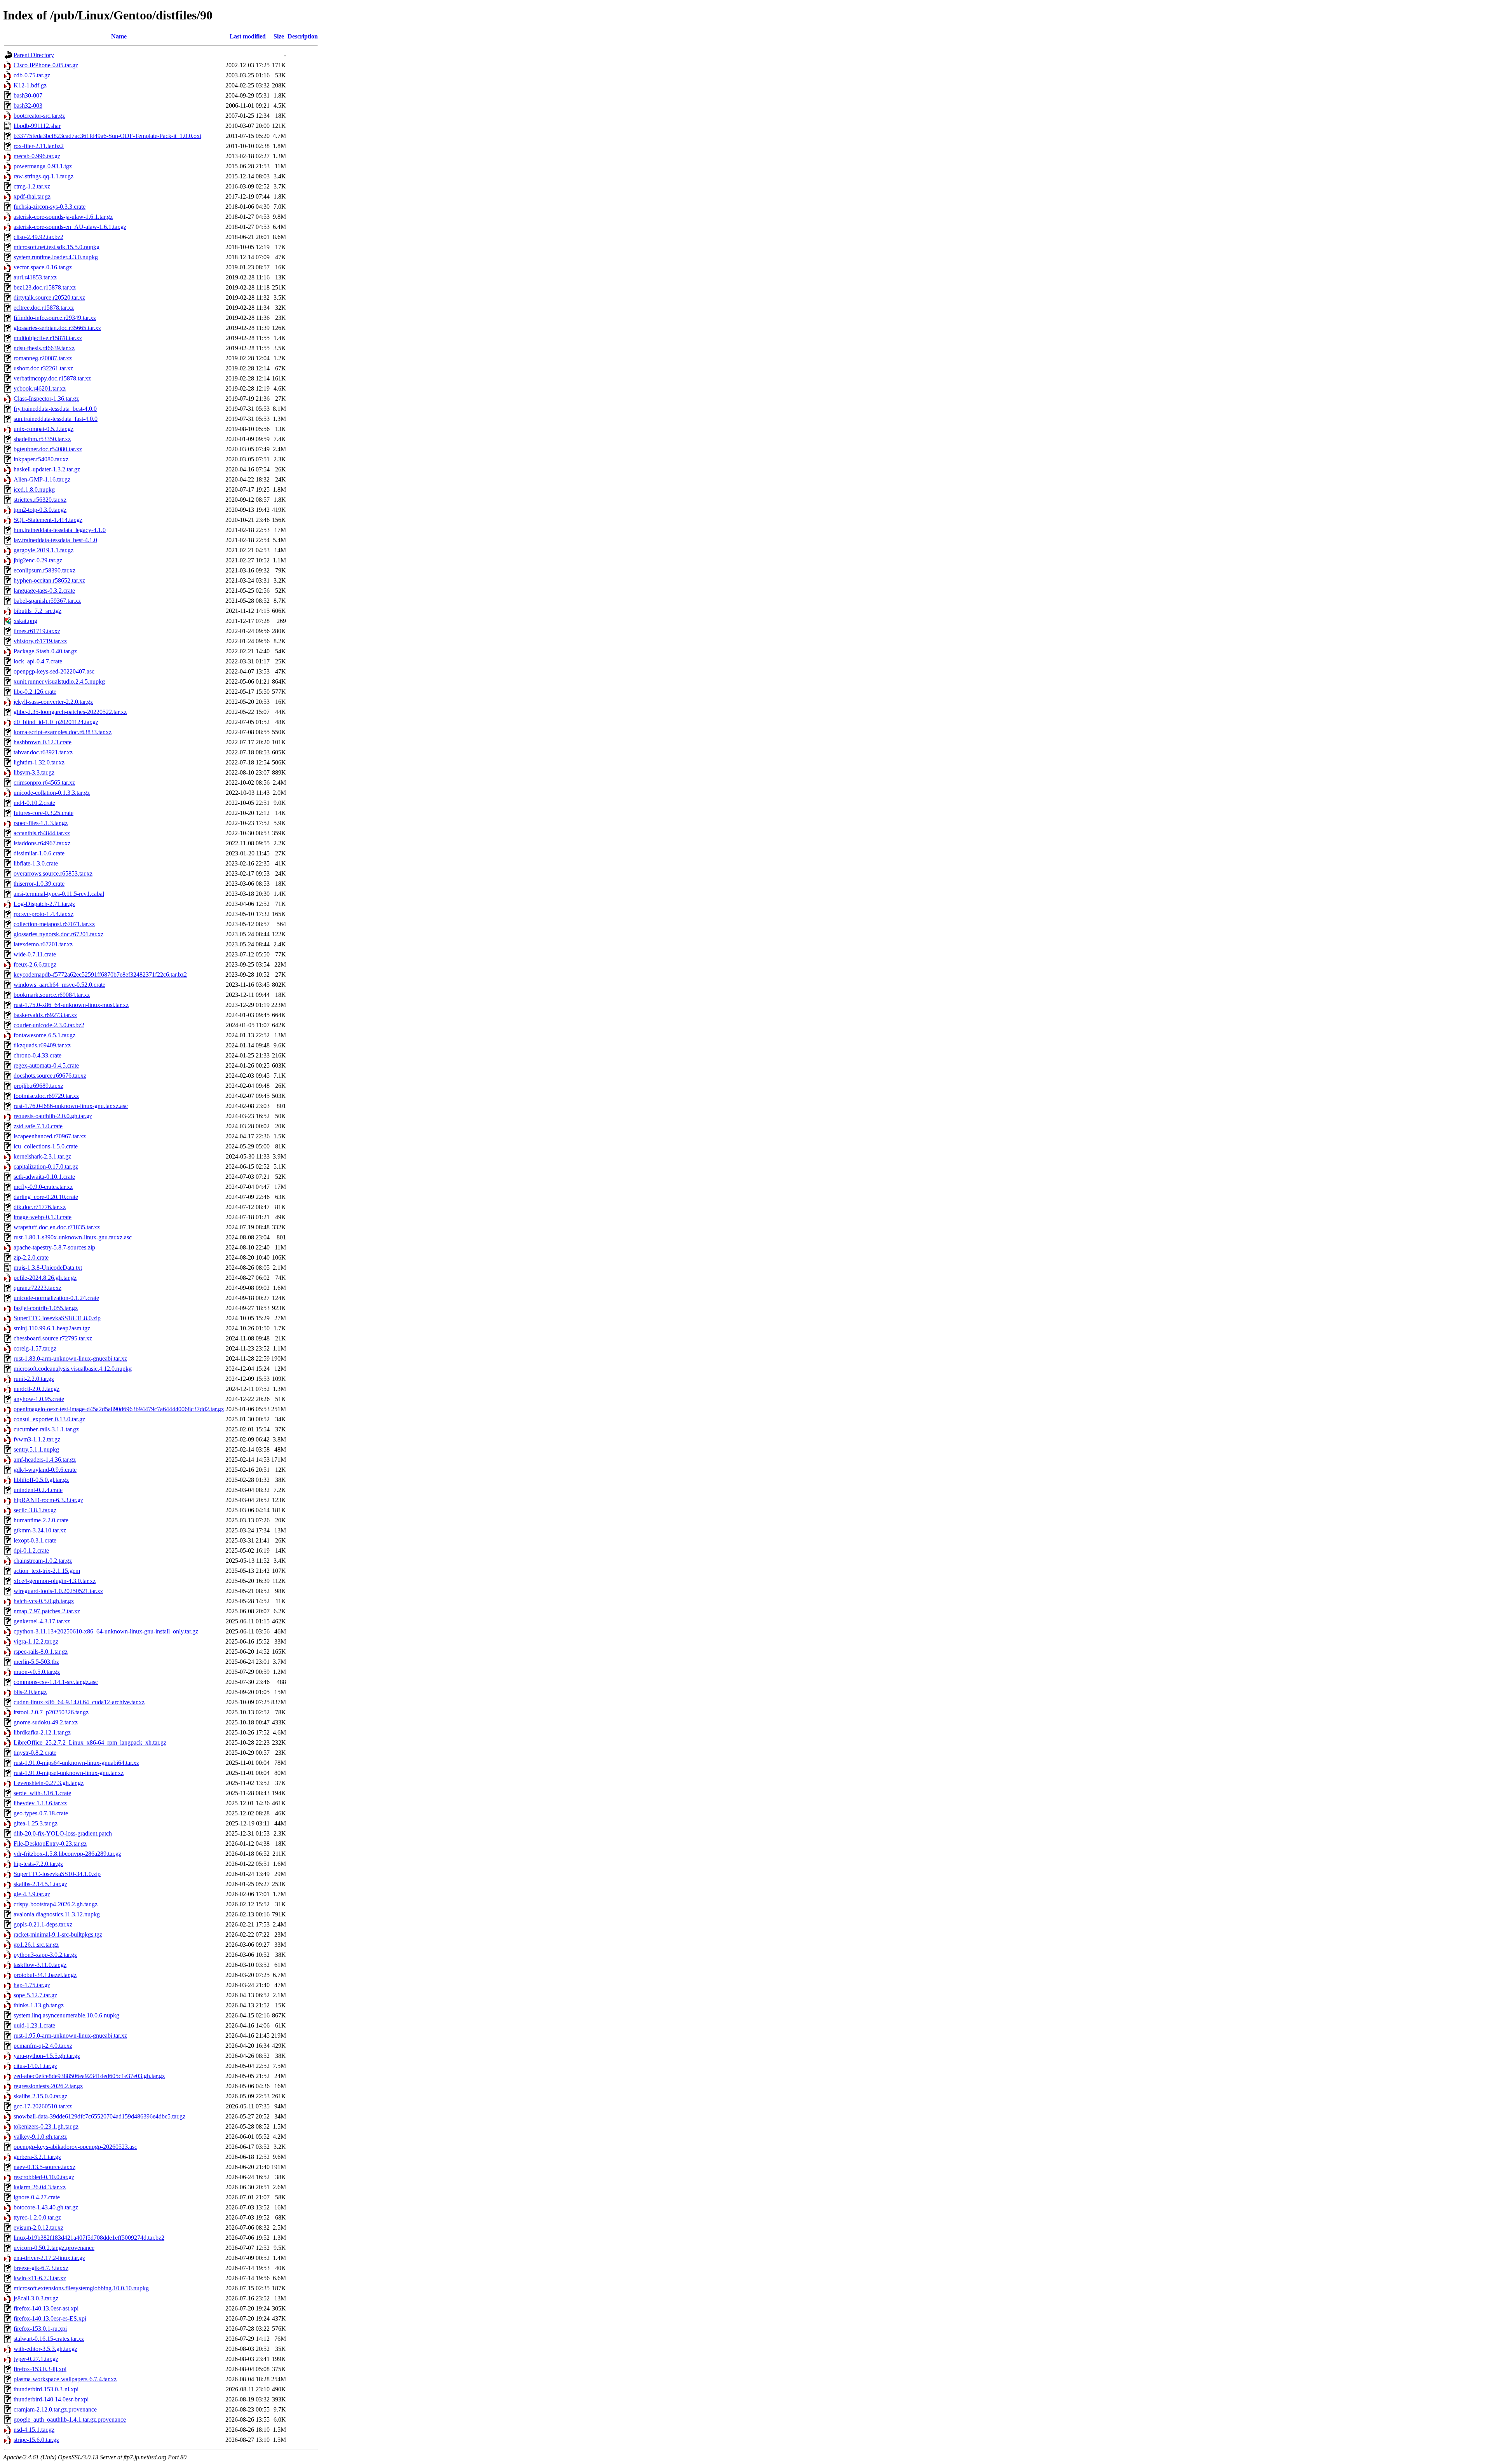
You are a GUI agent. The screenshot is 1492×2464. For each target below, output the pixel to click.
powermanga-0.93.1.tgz (43, 166)
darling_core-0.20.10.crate (46, 1197)
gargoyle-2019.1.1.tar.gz (44, 550)
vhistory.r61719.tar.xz (40, 641)
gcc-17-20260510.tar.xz (43, 2106)
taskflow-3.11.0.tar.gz (40, 1965)
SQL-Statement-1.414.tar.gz (48, 520)
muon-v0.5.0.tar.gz (37, 1672)
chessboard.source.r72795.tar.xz (53, 1338)
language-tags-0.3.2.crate (44, 591)
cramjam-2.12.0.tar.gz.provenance (55, 2409)
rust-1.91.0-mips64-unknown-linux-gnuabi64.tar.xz (76, 1763)
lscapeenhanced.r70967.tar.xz (50, 1136)
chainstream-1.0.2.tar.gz (43, 1561)
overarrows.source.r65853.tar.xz (53, 873)
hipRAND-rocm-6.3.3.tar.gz (48, 1500)
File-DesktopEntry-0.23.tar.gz (50, 1844)
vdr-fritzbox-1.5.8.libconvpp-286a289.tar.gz (67, 1854)
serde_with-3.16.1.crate (42, 1793)
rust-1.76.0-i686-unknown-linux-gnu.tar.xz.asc (71, 1106)
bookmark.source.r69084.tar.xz (52, 995)
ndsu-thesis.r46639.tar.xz (44, 348)
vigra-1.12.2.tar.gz (36, 1641)
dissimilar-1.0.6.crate (39, 853)
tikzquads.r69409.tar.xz (42, 1045)
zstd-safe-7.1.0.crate (38, 1126)
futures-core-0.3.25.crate (44, 813)
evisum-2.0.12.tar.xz (38, 2228)
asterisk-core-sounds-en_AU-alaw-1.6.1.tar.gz (70, 227)
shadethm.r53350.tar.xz (42, 439)
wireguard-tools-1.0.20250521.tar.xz (58, 1591)
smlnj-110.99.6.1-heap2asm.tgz (52, 1328)
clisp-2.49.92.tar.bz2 (38, 237)
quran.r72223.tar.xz (37, 1288)
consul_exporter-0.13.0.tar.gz (49, 1419)
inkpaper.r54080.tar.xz (41, 459)
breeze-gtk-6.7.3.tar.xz (41, 2268)
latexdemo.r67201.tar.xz (43, 944)
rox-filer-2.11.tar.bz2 (39, 146)
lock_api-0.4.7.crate (38, 661)
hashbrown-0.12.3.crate (43, 742)
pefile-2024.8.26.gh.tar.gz (45, 1278)
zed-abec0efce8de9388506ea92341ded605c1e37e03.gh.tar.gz (89, 2076)
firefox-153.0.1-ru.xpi (40, 2329)
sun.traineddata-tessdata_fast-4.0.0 (56, 419)
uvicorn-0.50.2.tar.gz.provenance (54, 2248)
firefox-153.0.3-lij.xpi (40, 2369)
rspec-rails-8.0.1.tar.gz (41, 1652)
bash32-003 (28, 106)
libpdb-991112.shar (37, 126)
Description (303, 36)
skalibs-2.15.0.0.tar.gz (40, 2096)
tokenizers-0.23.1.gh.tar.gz (46, 2126)
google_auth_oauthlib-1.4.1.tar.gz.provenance (70, 2420)
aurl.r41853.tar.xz (35, 277)
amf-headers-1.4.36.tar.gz (45, 1460)
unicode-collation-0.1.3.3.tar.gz (52, 793)
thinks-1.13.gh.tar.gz (39, 2005)
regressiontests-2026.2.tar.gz (48, 2086)
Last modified (248, 36)
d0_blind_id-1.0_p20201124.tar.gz (56, 722)
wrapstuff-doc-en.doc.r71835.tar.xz (57, 1227)
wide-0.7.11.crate (35, 954)
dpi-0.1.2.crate (31, 1550)
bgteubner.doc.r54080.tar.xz (48, 449)
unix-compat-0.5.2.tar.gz (44, 429)
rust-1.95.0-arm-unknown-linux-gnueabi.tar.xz (70, 2036)
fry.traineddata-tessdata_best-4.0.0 (55, 409)
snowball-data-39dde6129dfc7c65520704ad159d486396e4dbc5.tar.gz (99, 2116)
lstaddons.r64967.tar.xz (42, 843)
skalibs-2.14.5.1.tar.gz (40, 1884)
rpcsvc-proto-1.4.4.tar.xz (44, 914)
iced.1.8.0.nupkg (34, 489)
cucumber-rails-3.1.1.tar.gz (46, 1429)
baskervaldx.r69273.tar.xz (45, 1015)
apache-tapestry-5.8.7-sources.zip (54, 1247)
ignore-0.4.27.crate (37, 2197)
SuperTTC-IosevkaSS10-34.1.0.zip (57, 1874)
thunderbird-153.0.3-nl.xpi (46, 2389)
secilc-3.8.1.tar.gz (35, 1510)
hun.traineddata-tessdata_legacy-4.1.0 (60, 530)
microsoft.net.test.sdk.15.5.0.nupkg (57, 247)
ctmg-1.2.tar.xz (32, 186)
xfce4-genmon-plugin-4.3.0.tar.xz (55, 1581)
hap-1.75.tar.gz (32, 1985)
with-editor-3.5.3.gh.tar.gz (45, 2349)
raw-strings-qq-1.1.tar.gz (44, 176)
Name (119, 36)
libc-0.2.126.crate (35, 692)
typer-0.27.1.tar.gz (36, 2359)
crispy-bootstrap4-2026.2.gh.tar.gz (56, 1904)
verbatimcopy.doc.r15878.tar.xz (52, 378)
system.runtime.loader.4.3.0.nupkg (56, 257)
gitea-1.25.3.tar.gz (36, 1823)
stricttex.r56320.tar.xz (40, 500)
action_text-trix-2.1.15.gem (47, 1571)
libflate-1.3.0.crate (36, 863)
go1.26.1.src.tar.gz (36, 1945)
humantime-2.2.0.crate (41, 1520)
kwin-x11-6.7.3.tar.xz (40, 2278)
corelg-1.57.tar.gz (35, 1348)
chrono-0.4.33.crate (37, 1055)
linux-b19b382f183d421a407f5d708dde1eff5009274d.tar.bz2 (89, 2238)
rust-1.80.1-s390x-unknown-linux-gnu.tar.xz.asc (73, 1237)
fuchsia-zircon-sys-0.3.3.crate (50, 207)
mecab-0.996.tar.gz (37, 156)
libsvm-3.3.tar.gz (34, 772)
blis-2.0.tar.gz (30, 1692)
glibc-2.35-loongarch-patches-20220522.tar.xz (70, 712)
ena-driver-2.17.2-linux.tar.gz (49, 2258)
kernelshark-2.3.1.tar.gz (42, 1156)
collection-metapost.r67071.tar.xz (54, 924)
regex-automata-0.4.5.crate (46, 1065)
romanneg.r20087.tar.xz (43, 358)
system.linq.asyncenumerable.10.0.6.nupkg (66, 2015)
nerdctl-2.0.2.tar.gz (37, 1389)
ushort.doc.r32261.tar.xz (43, 368)
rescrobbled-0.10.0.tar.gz (44, 2177)
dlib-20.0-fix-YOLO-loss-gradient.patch (63, 1833)
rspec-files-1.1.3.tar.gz (41, 823)
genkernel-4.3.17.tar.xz (42, 1621)
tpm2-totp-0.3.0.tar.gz (40, 510)
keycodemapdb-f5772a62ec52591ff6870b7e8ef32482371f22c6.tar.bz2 (100, 975)
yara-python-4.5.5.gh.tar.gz (47, 2056)
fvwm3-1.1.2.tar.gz (37, 1439)
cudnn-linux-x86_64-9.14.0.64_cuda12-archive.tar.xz (79, 1702)
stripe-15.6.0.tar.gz (36, 2440)
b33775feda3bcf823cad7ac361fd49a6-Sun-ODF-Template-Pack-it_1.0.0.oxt (107, 136)
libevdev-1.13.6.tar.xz (40, 1803)
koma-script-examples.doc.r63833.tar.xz (63, 732)
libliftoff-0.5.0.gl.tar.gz (41, 1480)
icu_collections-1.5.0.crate (46, 1146)
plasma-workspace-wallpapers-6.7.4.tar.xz (65, 2379)
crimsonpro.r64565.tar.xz (44, 783)
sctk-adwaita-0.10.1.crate (44, 1177)
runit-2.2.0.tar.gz (34, 1379)
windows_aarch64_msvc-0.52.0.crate (59, 985)
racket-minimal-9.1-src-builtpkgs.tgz (58, 1934)
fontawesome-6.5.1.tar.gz (44, 1035)
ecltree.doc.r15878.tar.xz (44, 308)
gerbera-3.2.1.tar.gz (37, 2157)
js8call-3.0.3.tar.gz (36, 2298)
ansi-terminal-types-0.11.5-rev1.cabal (59, 894)
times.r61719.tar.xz (37, 631)
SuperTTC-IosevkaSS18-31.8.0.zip (57, 1318)
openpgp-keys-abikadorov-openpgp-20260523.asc (75, 2147)
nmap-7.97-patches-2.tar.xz (47, 1611)
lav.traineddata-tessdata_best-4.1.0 (55, 540)
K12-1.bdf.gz (30, 85)
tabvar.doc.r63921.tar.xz (43, 752)
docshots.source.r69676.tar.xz (50, 1076)
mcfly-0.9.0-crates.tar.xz (43, 1187)
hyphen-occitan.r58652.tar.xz (49, 580)
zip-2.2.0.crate (31, 1257)
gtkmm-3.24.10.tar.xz (40, 1530)
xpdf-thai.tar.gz (32, 196)
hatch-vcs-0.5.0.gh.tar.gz (44, 1601)
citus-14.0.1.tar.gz (35, 2066)
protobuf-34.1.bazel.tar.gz (45, 1975)
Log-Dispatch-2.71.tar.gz (44, 904)
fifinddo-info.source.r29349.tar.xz (55, 318)
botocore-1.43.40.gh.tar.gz (46, 2207)
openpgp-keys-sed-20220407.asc (54, 671)
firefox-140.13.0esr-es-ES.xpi (50, 2318)
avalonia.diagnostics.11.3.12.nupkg (57, 1914)
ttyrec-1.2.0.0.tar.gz (37, 2217)
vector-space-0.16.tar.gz (43, 267)
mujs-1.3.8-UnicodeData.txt (48, 1268)
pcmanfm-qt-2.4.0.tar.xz (43, 2046)
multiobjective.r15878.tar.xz (48, 338)
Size (279, 36)
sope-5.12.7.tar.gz (35, 1995)
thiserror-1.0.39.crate (39, 884)
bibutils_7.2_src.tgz (37, 611)
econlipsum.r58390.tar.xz (44, 570)
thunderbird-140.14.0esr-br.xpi (51, 2399)
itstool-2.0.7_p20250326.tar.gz (51, 1712)
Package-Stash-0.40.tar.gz (45, 651)
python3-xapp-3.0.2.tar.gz (45, 1955)
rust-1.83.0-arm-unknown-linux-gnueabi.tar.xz (70, 1359)
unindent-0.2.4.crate (38, 1490)
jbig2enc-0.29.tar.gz (38, 560)
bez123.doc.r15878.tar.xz (45, 287)
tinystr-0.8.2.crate (35, 1753)
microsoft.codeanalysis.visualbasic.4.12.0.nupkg (73, 1369)
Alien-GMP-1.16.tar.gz (42, 479)
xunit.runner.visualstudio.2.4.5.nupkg (59, 681)
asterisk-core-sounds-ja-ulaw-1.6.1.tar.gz (63, 217)
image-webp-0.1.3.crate (43, 1217)
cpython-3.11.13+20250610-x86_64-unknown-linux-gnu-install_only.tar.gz (106, 1631)
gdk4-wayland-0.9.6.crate (45, 1470)
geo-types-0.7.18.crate (41, 1813)
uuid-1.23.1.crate (34, 2025)
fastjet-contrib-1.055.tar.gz (46, 1308)
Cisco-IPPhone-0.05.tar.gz (46, 65)
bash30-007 (28, 95)
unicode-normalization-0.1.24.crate (56, 1298)
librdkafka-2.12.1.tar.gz (42, 1732)
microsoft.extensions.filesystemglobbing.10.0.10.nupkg (81, 2288)
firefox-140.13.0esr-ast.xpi (46, 2308)
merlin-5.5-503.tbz (36, 1662)
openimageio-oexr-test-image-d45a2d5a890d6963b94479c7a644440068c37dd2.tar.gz (119, 1409)
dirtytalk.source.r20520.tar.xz (49, 298)
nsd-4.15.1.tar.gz (34, 2430)
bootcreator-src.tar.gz (39, 116)
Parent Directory (34, 55)
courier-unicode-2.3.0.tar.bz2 (49, 1025)
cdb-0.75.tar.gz (32, 75)
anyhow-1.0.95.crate (39, 1399)
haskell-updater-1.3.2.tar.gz (47, 469)
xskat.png (25, 621)
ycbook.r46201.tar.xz (40, 388)
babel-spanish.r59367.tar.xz (47, 601)
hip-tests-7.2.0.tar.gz (38, 1864)
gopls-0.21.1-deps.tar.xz (43, 1924)
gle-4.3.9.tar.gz (32, 1894)
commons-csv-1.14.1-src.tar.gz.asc (56, 1682)
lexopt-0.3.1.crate (35, 1540)
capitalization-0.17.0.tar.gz (46, 1167)
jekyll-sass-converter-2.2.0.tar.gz (53, 702)
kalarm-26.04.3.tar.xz (40, 2187)
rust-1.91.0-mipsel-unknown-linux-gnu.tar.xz (69, 1773)
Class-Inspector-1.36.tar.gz (46, 399)
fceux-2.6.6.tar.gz (35, 964)
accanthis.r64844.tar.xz (42, 833)
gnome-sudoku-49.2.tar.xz (46, 1722)
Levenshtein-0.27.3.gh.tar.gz (49, 1783)
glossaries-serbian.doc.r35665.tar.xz (57, 328)
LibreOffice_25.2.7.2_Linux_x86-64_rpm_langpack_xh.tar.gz (90, 1742)
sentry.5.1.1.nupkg (36, 1449)
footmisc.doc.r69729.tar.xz (46, 1096)
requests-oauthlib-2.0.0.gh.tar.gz (53, 1116)
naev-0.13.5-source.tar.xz (44, 2167)
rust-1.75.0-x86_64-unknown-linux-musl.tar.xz (71, 1005)
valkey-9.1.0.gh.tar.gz (40, 2137)
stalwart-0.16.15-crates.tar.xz (49, 2339)
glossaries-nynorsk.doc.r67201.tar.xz (58, 934)
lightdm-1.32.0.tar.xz (39, 762)
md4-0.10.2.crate (34, 803)
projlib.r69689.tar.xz (38, 1086)
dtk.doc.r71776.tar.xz (40, 1207)
